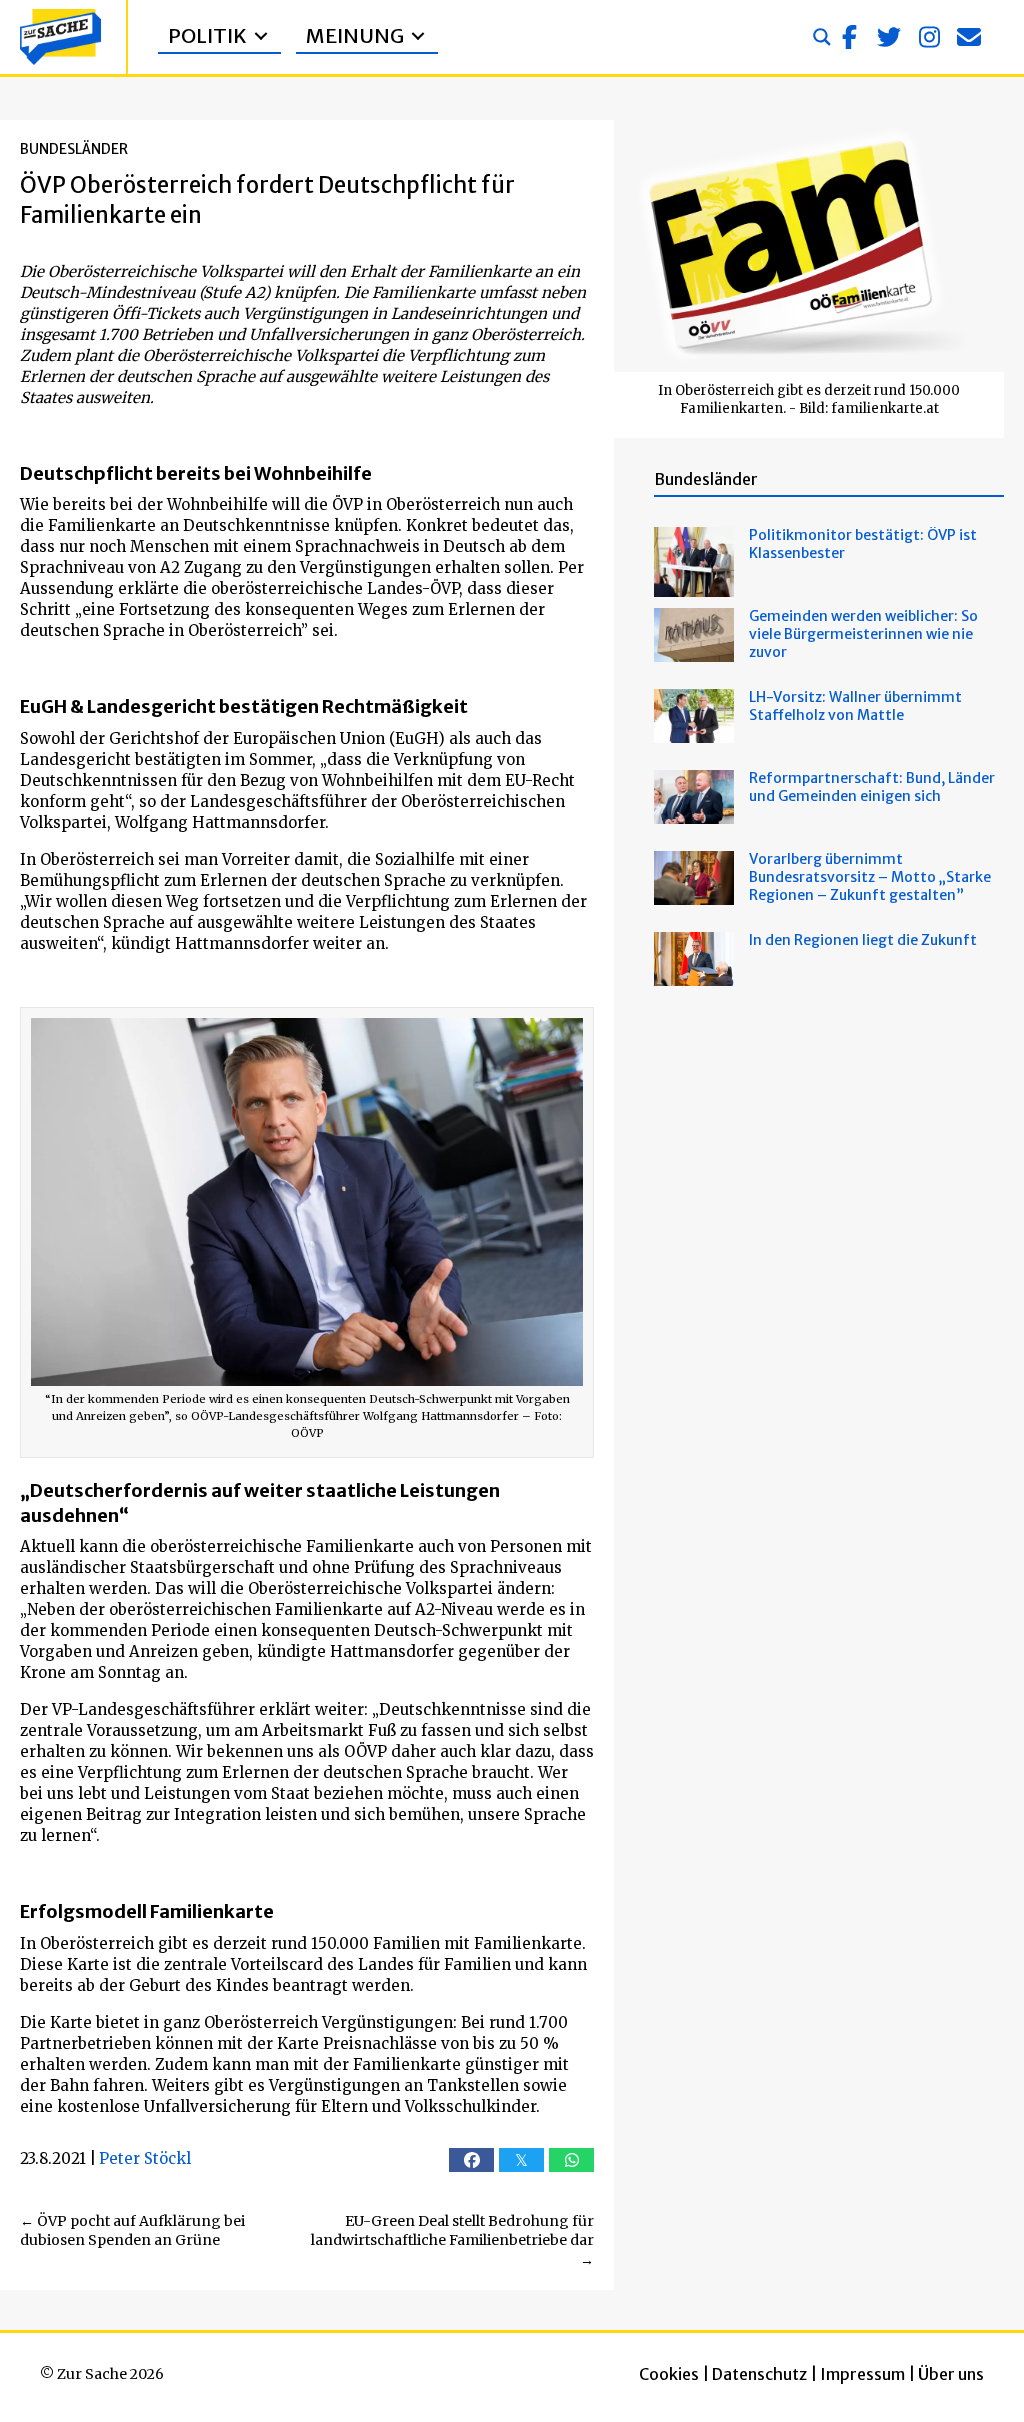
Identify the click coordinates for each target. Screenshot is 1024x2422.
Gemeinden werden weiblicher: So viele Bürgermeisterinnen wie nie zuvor (863, 634)
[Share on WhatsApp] (571, 2160)
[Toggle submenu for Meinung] (418, 36)
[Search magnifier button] (822, 37)
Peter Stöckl (145, 2158)
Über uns (951, 2374)
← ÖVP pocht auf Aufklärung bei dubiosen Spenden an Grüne (132, 2231)
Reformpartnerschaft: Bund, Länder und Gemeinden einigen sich (872, 787)
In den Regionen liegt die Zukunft (863, 940)
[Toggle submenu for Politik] (261, 36)
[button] (849, 37)
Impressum (862, 2374)
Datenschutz (759, 2374)
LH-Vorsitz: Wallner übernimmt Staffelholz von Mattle (855, 706)
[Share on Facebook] (471, 2160)
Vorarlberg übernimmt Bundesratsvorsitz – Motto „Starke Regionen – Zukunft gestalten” (870, 877)
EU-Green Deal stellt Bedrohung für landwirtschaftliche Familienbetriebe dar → (452, 2240)
